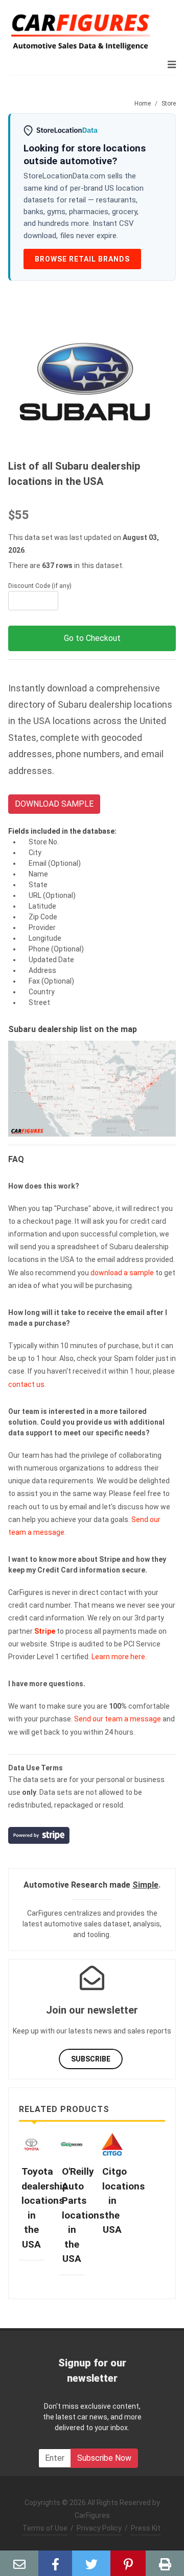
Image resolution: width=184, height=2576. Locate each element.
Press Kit (146, 2528)
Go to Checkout (92, 638)
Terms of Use (45, 2528)
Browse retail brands (82, 259)
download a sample (122, 1273)
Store (169, 104)
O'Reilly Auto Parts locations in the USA (83, 2215)
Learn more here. (119, 1657)
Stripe (45, 1631)
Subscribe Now (104, 2458)
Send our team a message (118, 1719)
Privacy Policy (99, 2528)
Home (143, 104)
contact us (26, 1384)
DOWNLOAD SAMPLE (54, 804)
